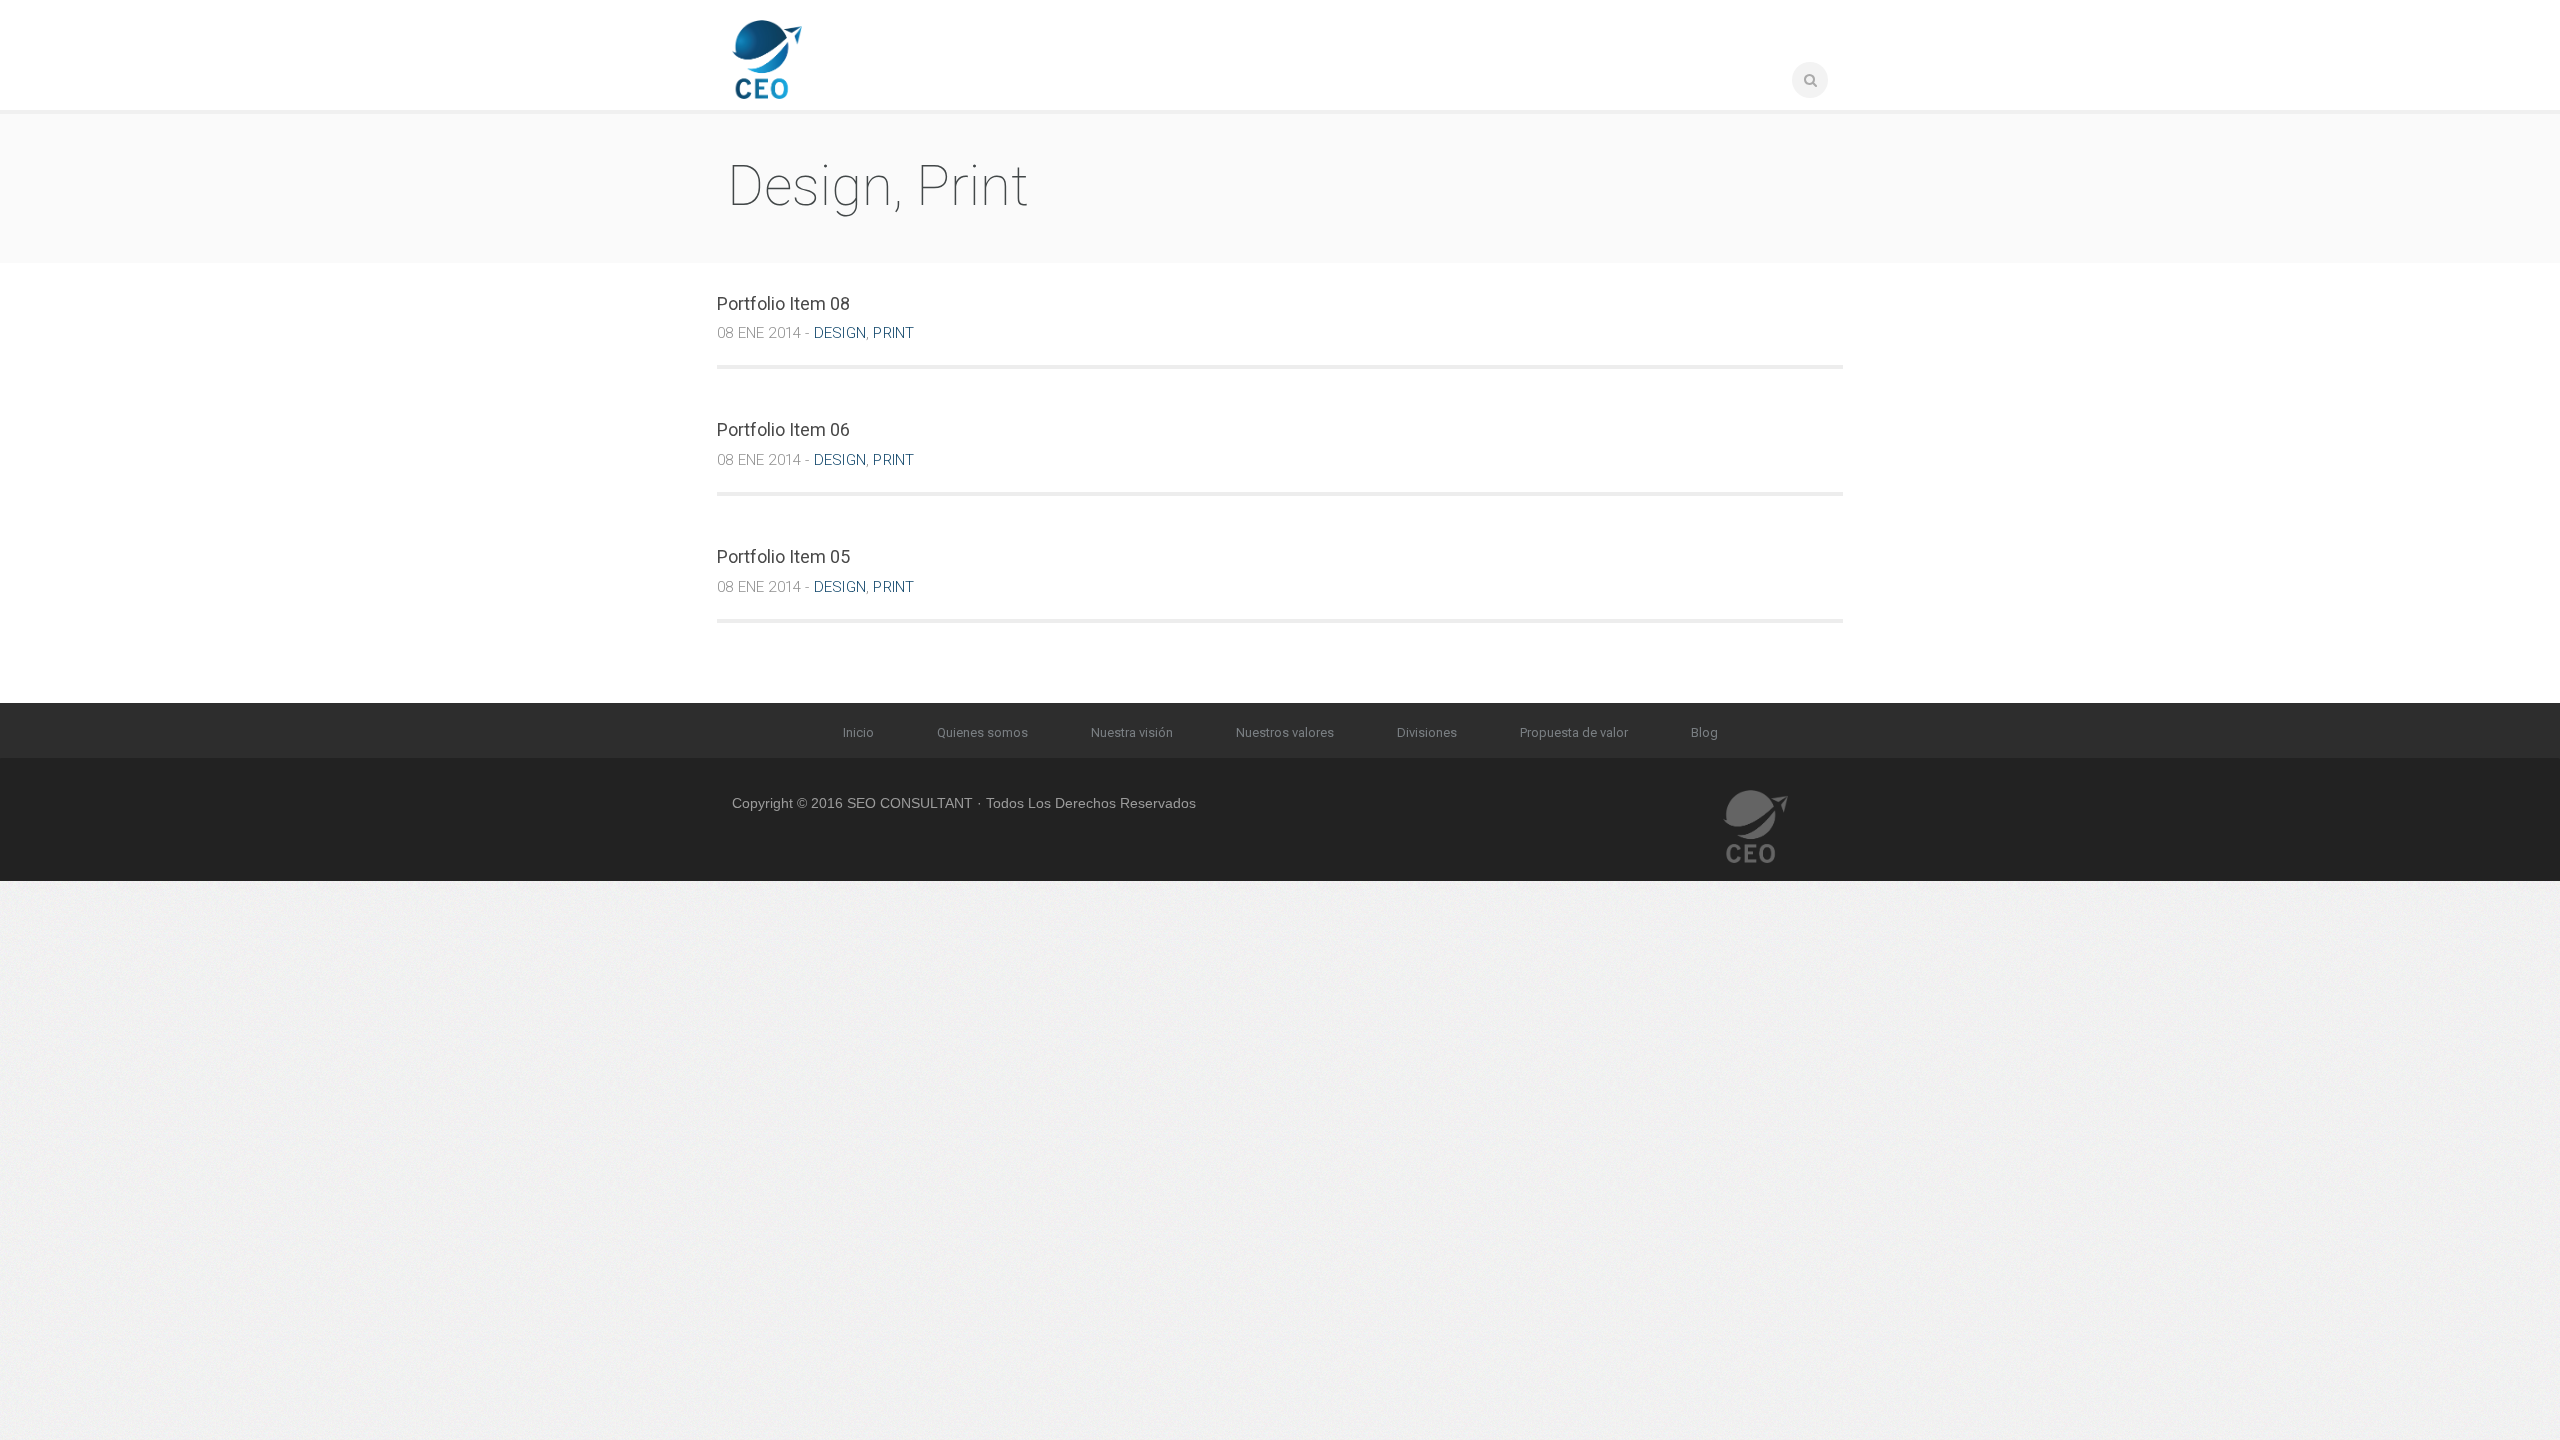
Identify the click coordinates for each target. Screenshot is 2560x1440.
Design (840, 333)
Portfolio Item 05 (783, 556)
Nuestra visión (1132, 732)
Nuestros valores (1285, 732)
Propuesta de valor (1574, 732)
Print (893, 333)
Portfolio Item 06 (783, 429)
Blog (1704, 732)
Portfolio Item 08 (783, 303)
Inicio (858, 732)
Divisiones (1427, 732)
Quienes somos (982, 732)
